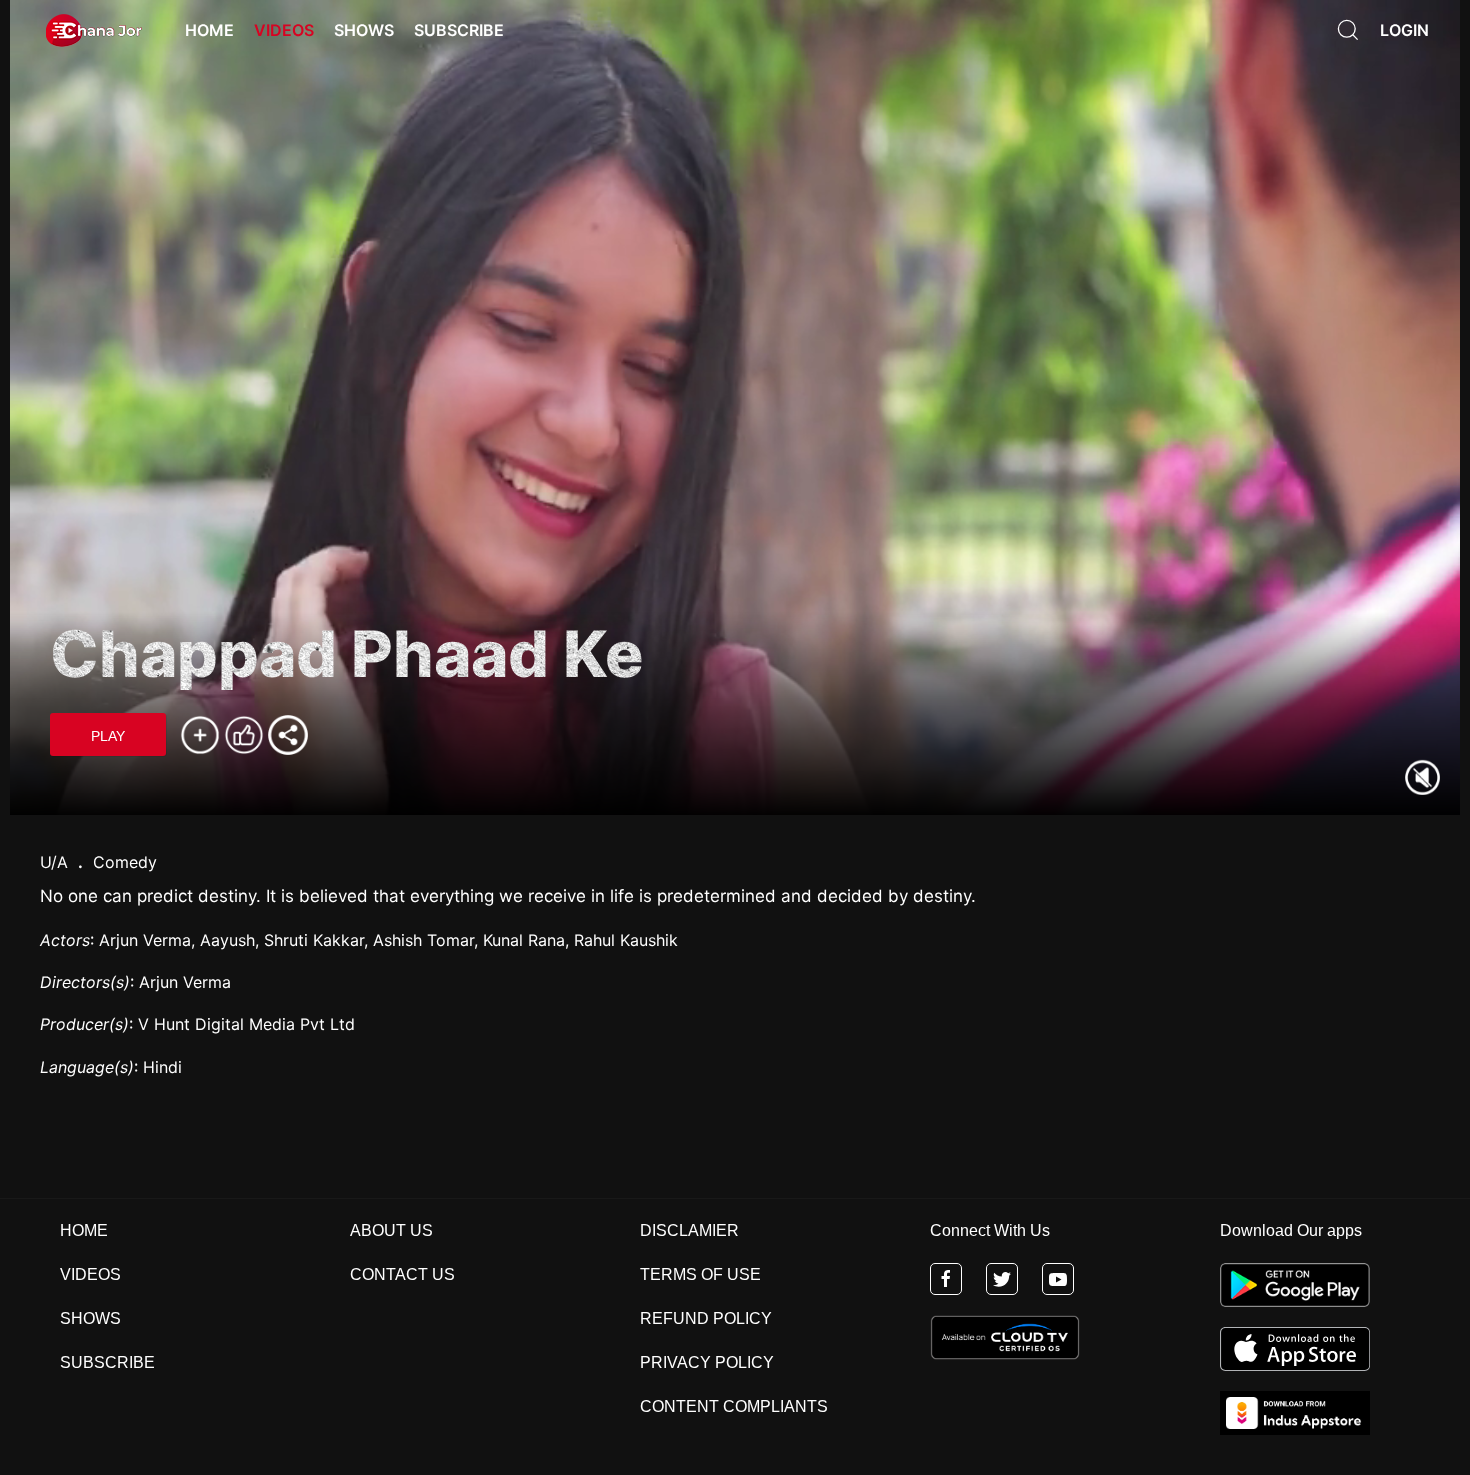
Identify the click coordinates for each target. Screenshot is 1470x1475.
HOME (84, 1230)
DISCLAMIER (689, 1230)
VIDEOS (90, 1274)
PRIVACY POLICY (707, 1362)
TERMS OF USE (700, 1274)
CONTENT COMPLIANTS (734, 1406)
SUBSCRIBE (107, 1362)
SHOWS (90, 1318)
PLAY (108, 736)
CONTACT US (402, 1274)
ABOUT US (391, 1230)
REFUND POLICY (706, 1318)
